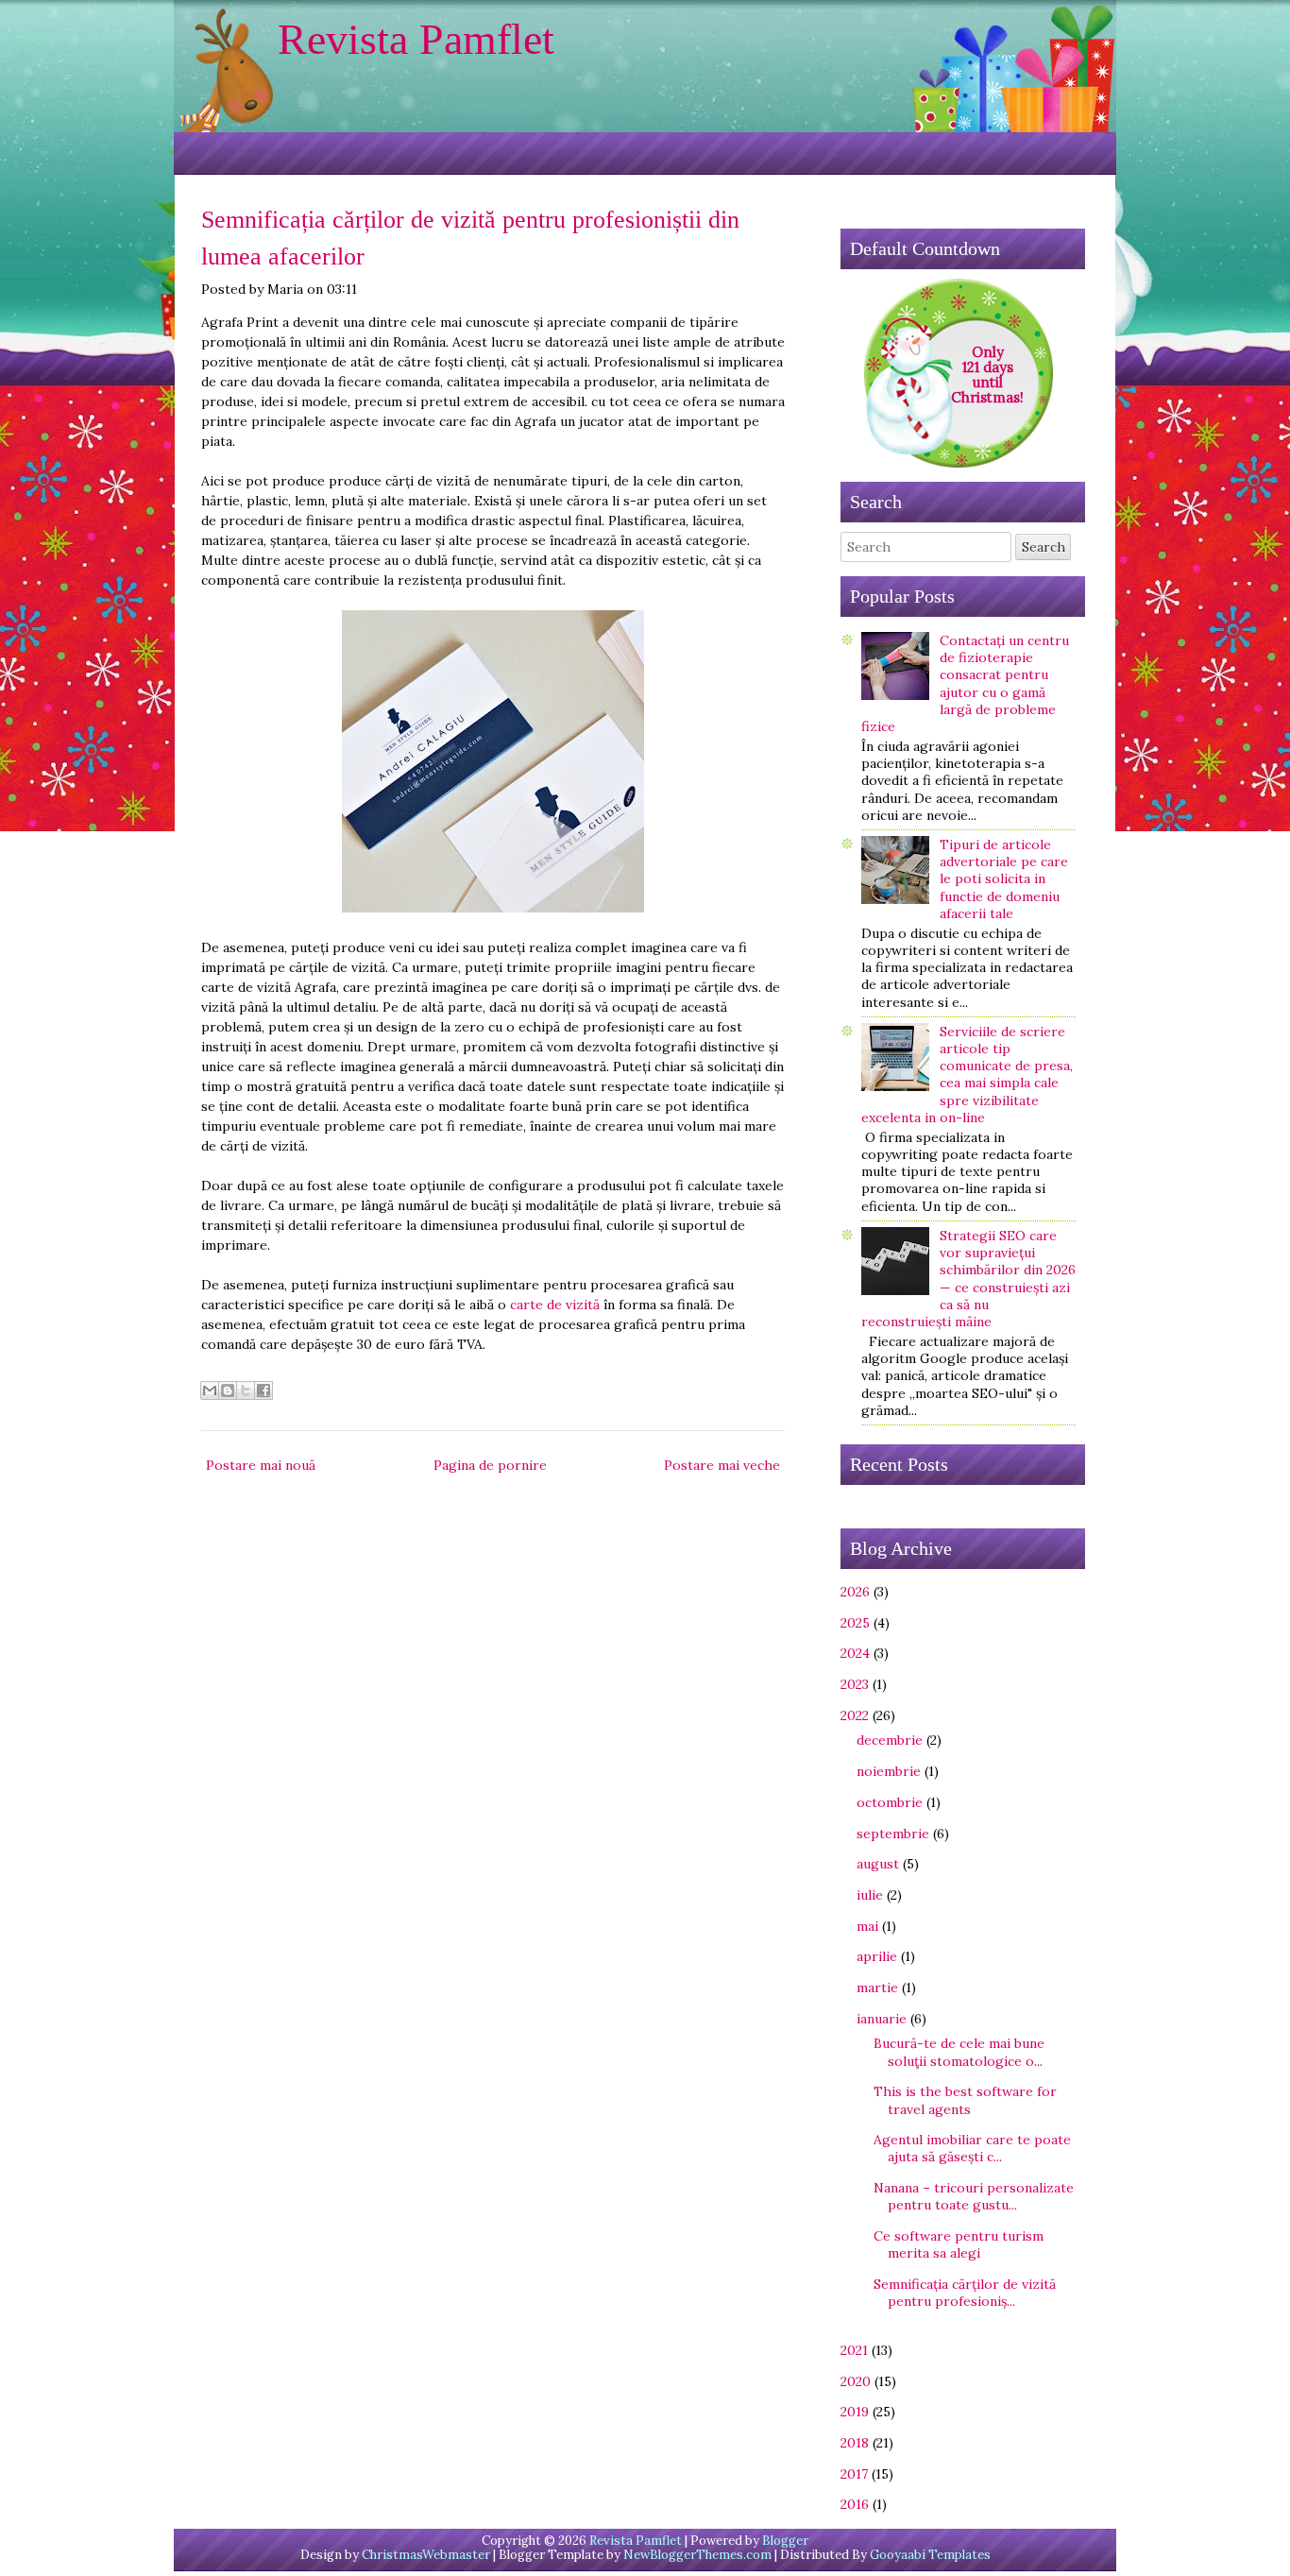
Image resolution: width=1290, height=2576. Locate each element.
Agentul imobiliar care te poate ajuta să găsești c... (972, 2148)
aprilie (877, 1956)
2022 (855, 1715)
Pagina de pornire (490, 1465)
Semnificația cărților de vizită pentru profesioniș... (965, 2293)
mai (867, 1926)
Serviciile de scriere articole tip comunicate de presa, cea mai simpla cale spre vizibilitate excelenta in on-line (967, 1075)
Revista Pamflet (416, 39)
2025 (855, 1623)
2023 (855, 1684)
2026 (855, 1592)
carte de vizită (555, 1305)
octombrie (890, 1802)
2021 (854, 2350)
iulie (870, 1895)
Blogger (785, 2541)
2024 (855, 1653)
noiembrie (889, 1771)
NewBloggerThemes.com (697, 2555)
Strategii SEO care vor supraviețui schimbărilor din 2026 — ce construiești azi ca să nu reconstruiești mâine (968, 1279)
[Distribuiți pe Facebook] (263, 1390)
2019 (855, 2412)
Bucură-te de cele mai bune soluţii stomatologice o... (959, 2052)
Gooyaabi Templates (930, 2555)
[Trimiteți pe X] (246, 1390)
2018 (855, 2443)
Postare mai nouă (261, 1465)
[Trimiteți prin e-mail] (210, 1390)
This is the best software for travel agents (965, 2100)
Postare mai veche (722, 1465)
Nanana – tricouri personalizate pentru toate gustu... (974, 2196)
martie (877, 1987)
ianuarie (882, 2019)
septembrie (893, 1834)
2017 (854, 2474)
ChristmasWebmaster (426, 2555)
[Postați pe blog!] (228, 1390)
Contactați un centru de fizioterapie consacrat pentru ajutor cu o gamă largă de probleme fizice (965, 683)
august (878, 1864)
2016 (855, 2504)
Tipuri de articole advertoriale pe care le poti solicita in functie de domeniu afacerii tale (1004, 879)
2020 (856, 2381)
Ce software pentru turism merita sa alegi (959, 2244)
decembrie (890, 1740)
